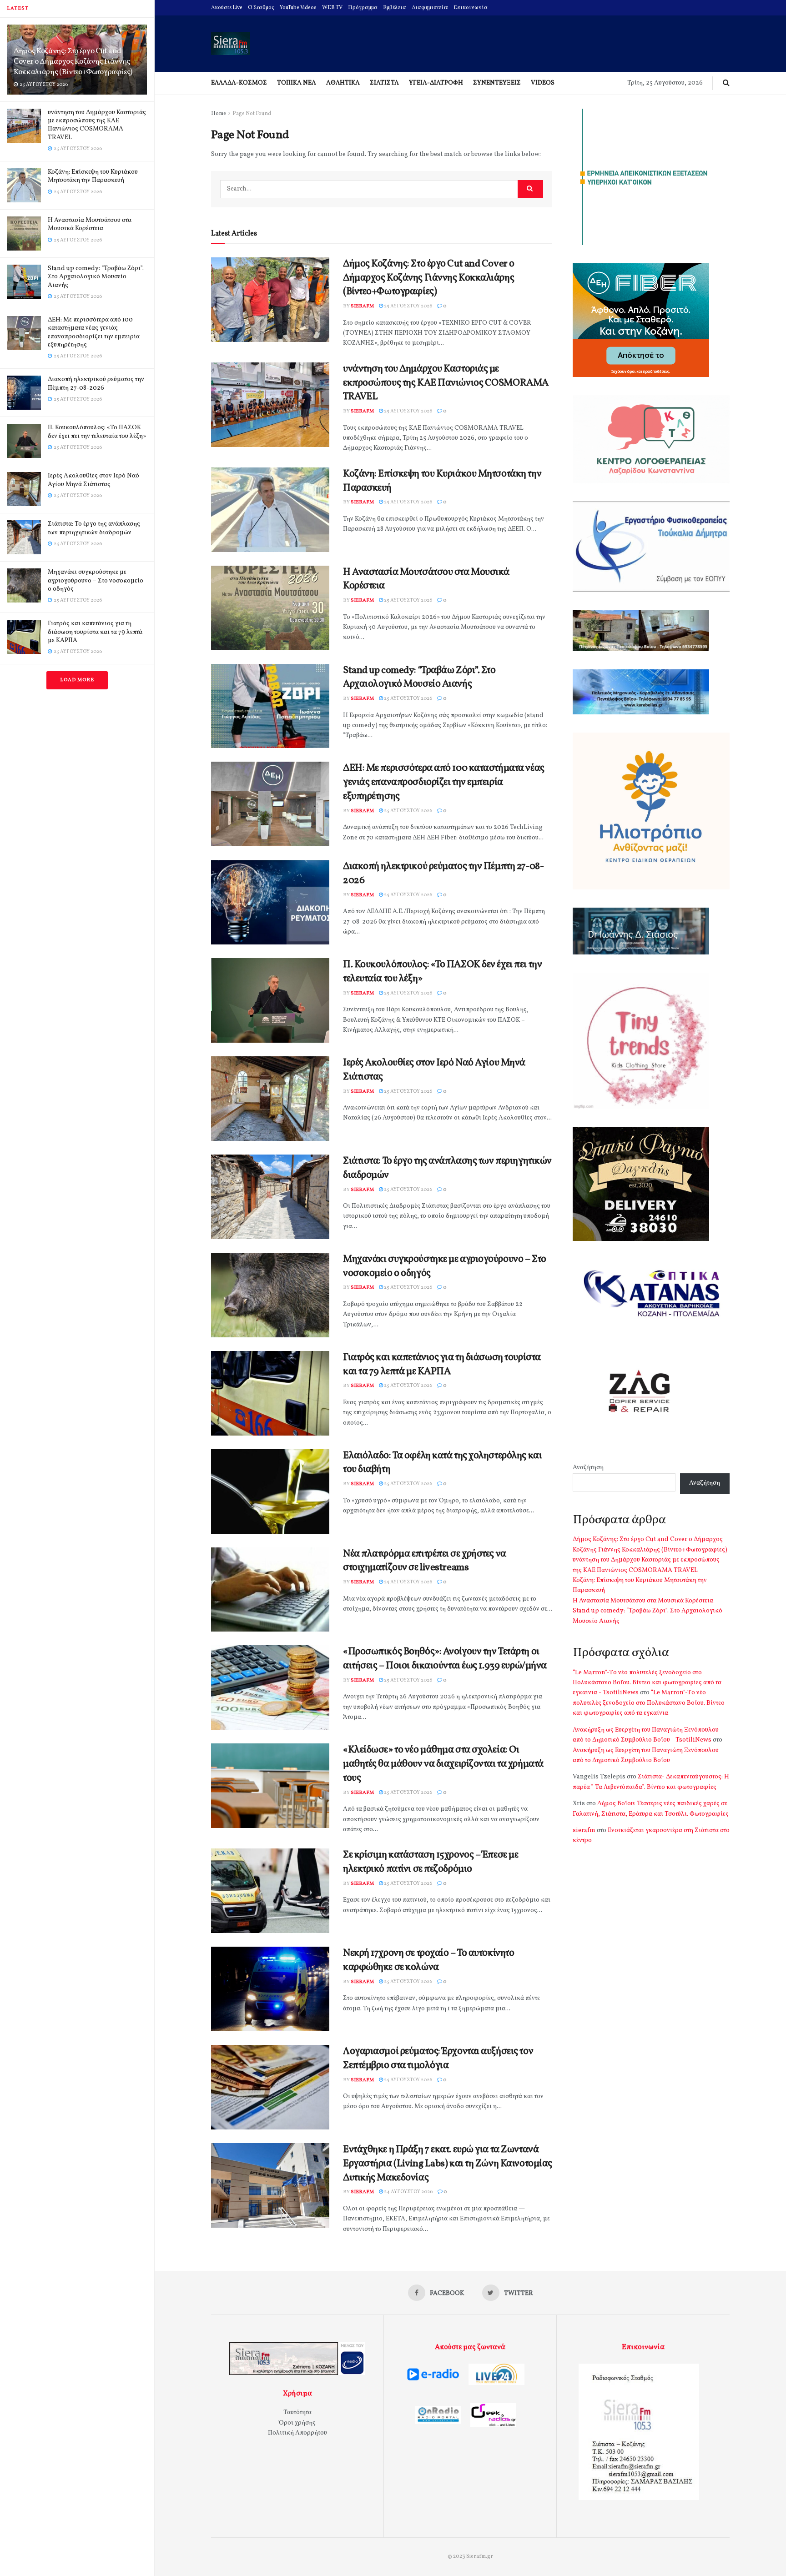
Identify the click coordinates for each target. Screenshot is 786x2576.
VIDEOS (543, 83)
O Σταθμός (261, 8)
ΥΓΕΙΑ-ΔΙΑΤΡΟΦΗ (436, 83)
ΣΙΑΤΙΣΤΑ (384, 83)
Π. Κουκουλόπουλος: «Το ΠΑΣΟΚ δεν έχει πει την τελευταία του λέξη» (97, 432)
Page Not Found (252, 114)
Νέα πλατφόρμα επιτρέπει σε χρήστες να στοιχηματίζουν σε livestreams (425, 1561)
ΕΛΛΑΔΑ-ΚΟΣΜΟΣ (239, 83)
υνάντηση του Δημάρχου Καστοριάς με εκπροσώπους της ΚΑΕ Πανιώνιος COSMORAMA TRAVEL (97, 125)
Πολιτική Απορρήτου (297, 2433)
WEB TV (332, 8)
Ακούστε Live (227, 8)
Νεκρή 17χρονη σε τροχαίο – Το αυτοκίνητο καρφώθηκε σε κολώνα (428, 1960)
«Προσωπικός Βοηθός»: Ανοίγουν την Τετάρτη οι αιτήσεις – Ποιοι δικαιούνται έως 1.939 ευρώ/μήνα (445, 1659)
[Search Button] (530, 189)
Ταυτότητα (297, 2413)
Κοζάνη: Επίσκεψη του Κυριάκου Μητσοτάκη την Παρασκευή (93, 176)
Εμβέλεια (395, 8)
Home (219, 114)
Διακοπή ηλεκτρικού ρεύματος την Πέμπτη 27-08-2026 (96, 384)
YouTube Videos (298, 8)
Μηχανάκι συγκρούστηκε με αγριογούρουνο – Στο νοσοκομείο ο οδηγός (96, 580)
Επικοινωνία (471, 8)
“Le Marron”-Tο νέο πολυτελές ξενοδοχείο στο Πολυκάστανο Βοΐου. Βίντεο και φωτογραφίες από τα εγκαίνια (649, 1703)
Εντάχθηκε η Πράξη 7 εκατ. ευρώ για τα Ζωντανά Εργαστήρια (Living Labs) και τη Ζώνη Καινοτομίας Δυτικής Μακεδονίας (448, 2164)
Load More (77, 680)
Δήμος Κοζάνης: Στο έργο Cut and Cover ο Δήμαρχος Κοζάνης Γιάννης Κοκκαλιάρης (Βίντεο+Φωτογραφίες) (73, 62)
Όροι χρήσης (297, 2423)
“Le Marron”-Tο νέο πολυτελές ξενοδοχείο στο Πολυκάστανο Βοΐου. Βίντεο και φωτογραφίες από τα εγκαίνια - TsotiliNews (647, 1683)
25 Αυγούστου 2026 (408, 306)
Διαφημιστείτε (430, 8)
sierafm (362, 306)
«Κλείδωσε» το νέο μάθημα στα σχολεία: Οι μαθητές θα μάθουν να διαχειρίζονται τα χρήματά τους (443, 1764)
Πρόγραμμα (363, 8)
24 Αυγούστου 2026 (408, 2192)
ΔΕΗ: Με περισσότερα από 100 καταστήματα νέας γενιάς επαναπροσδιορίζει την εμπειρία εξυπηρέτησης (94, 332)
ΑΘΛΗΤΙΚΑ (343, 83)
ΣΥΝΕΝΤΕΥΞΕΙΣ (497, 83)
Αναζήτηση (588, 1468)
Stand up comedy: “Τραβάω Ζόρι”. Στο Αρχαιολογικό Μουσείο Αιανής (96, 277)
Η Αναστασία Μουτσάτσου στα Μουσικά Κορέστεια (90, 224)
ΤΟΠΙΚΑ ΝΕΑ (297, 83)
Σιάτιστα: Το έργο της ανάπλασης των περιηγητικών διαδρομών (94, 528)
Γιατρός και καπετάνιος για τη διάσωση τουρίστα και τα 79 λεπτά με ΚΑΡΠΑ (95, 632)
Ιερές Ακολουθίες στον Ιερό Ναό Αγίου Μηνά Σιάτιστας (93, 480)
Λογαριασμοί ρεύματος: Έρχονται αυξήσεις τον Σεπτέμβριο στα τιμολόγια (438, 2059)
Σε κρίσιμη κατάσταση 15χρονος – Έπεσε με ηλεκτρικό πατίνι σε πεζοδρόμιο (431, 1862)
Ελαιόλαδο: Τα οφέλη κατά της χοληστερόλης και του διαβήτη (442, 1463)
